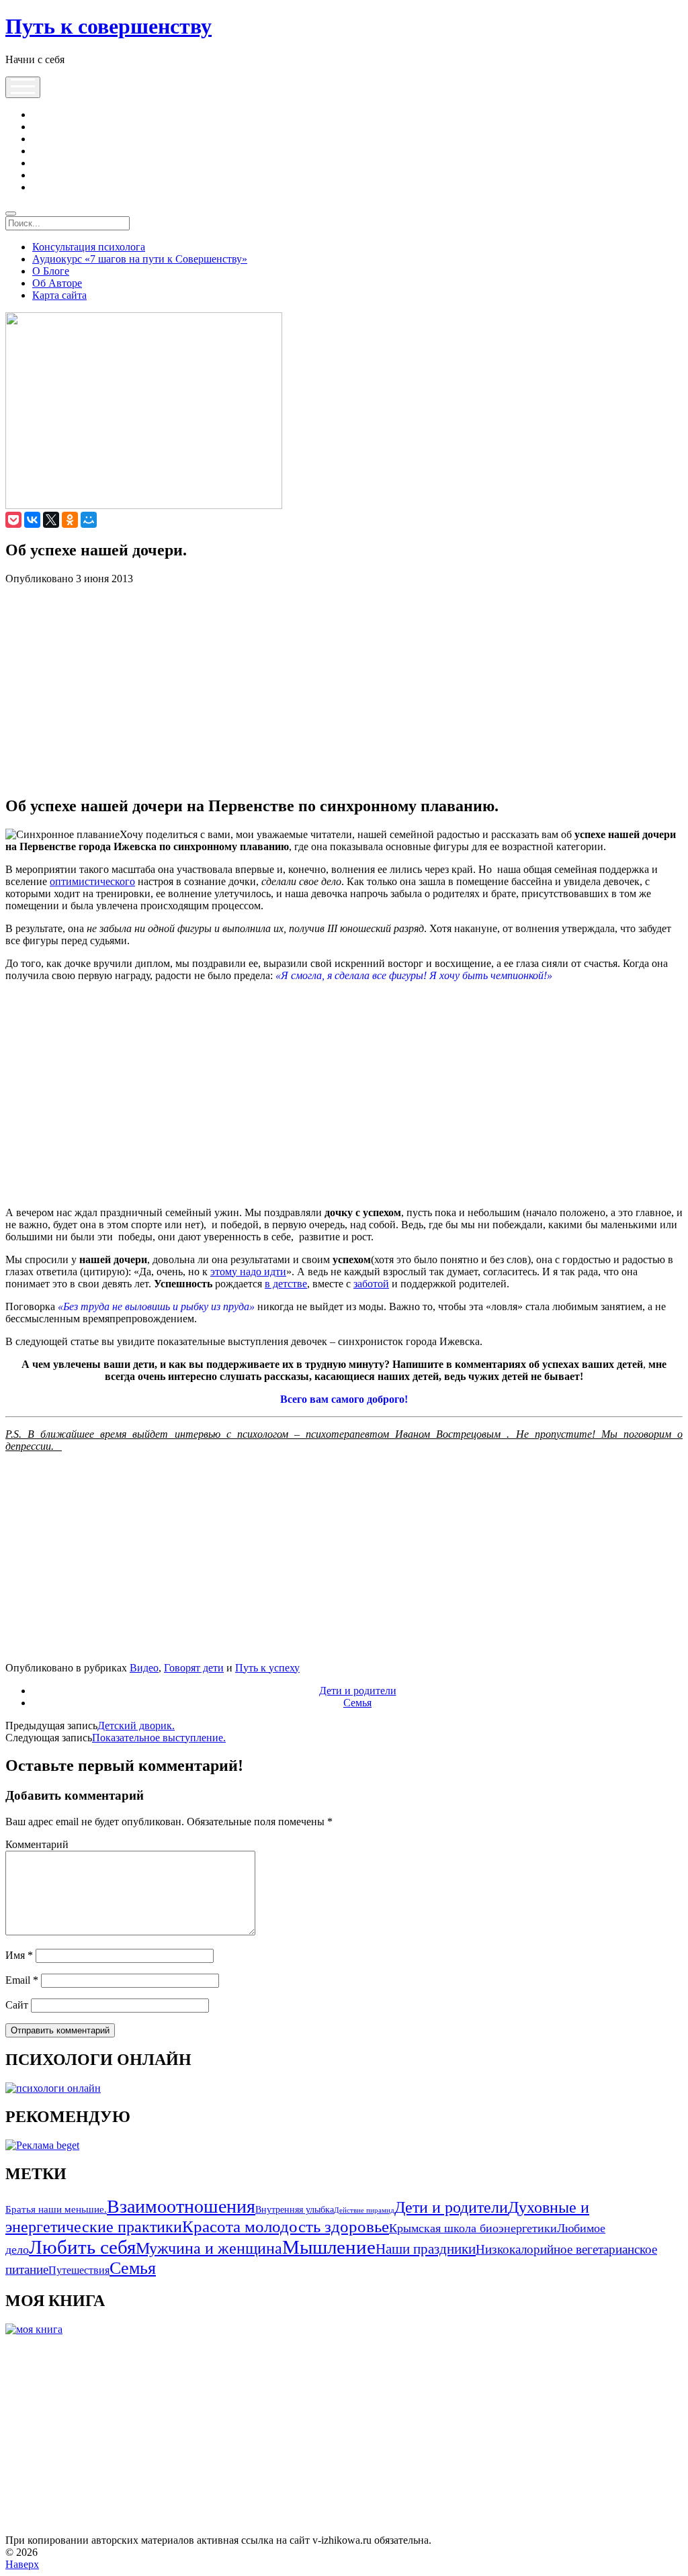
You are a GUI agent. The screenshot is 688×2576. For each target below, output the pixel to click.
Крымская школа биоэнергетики (473, 2228)
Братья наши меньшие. (56, 2209)
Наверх (22, 2564)
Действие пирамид (364, 2210)
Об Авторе (57, 283)
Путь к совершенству (109, 26)
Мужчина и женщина (209, 2248)
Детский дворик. (136, 1726)
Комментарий (37, 1844)
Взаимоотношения (181, 2206)
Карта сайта (59, 295)
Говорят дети (194, 1668)
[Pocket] (13, 520)
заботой (371, 1284)
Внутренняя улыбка (295, 2210)
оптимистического (92, 881)
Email (22, 1980)
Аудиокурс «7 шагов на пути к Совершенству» (140, 259)
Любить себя (82, 2247)
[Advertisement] (344, 690)
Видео (144, 1668)
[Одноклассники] (70, 520)
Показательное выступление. (159, 1738)
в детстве (286, 1284)
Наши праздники (426, 2249)
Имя (19, 1955)
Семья (357, 1703)
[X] (51, 520)
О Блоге (51, 271)
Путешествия (79, 2270)
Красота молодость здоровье (286, 2226)
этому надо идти (248, 1272)
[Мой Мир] (89, 520)
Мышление (329, 2247)
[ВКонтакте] (32, 520)
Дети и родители (358, 1691)
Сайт (17, 2005)
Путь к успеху (267, 1668)
